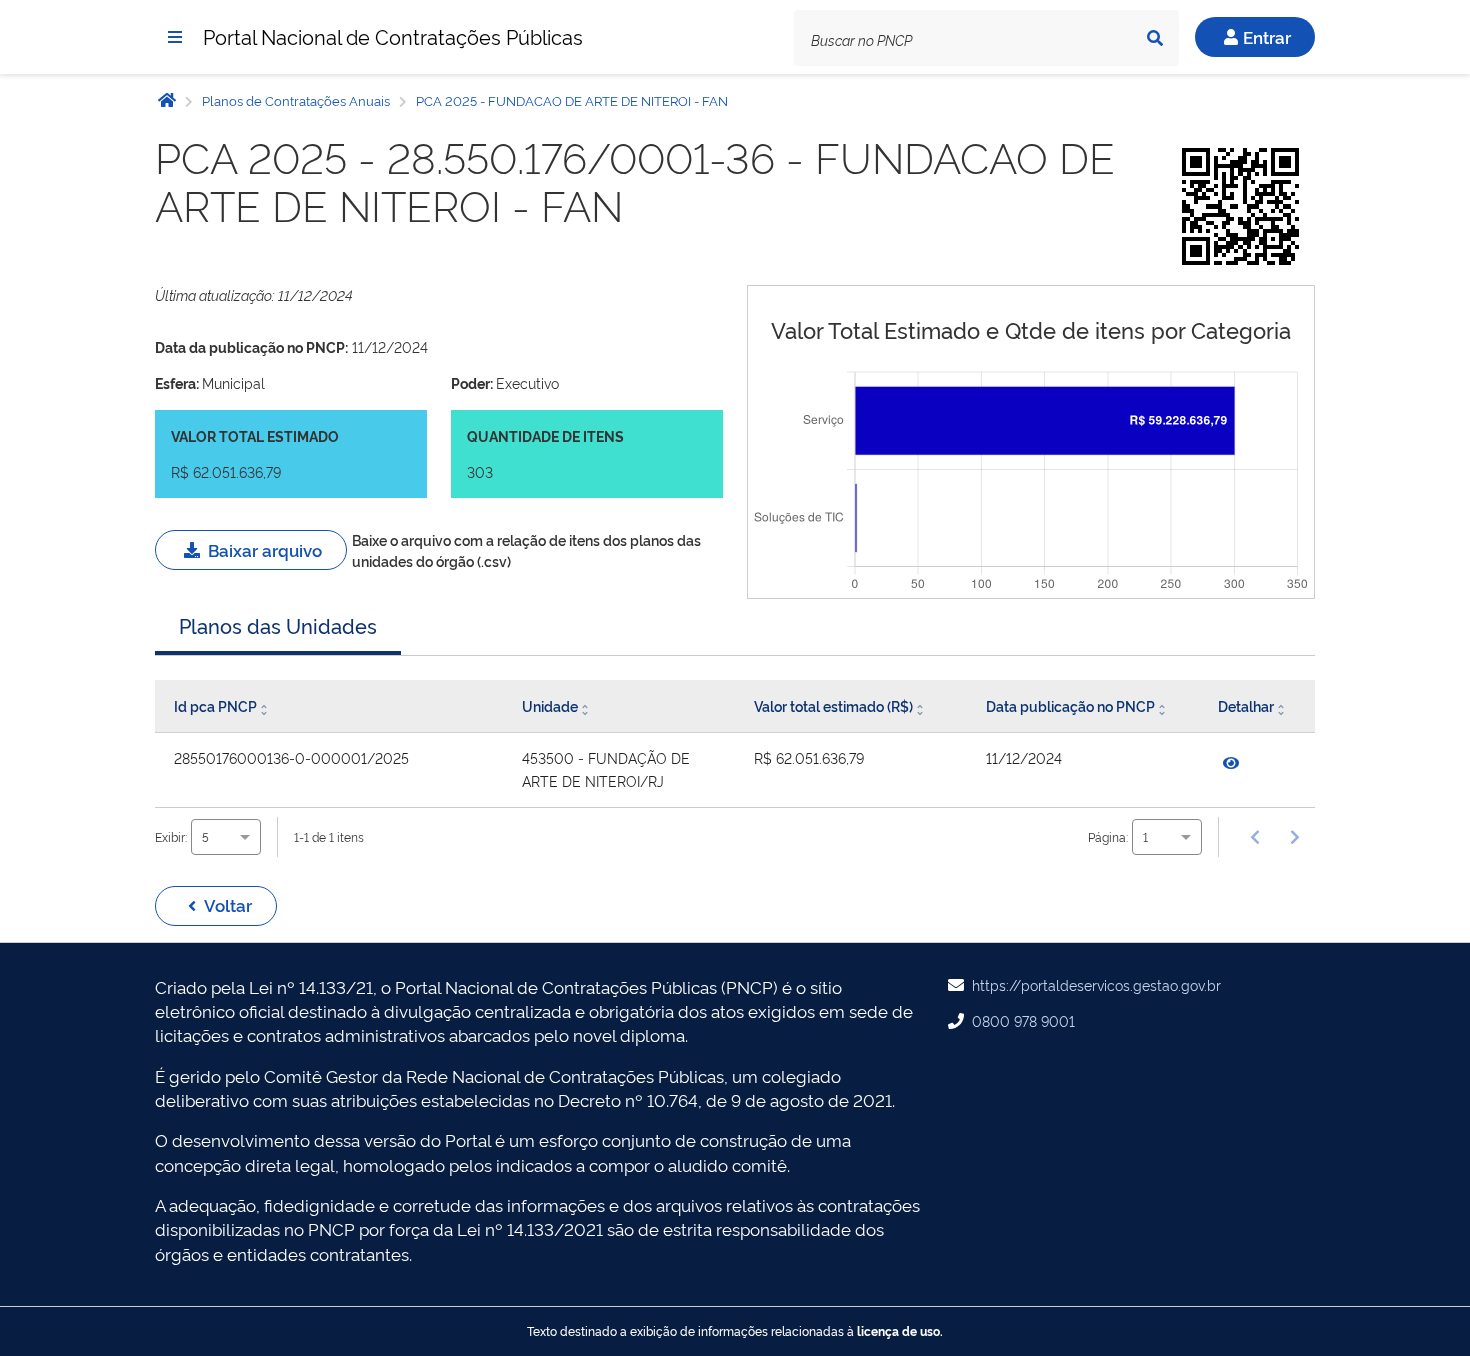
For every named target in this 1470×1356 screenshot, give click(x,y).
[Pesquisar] (1155, 38)
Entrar (1267, 36)
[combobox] (226, 836)
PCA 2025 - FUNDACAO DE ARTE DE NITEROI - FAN (570, 100)
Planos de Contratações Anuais (296, 100)
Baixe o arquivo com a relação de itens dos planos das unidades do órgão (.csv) (526, 549)
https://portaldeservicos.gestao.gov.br (1096, 984)
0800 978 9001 (1023, 1020)
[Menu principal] (175, 37)
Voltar (228, 904)
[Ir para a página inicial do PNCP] (167, 99)
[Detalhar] (1231, 763)
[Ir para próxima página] (1295, 837)
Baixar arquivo (265, 549)
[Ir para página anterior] (1255, 837)
